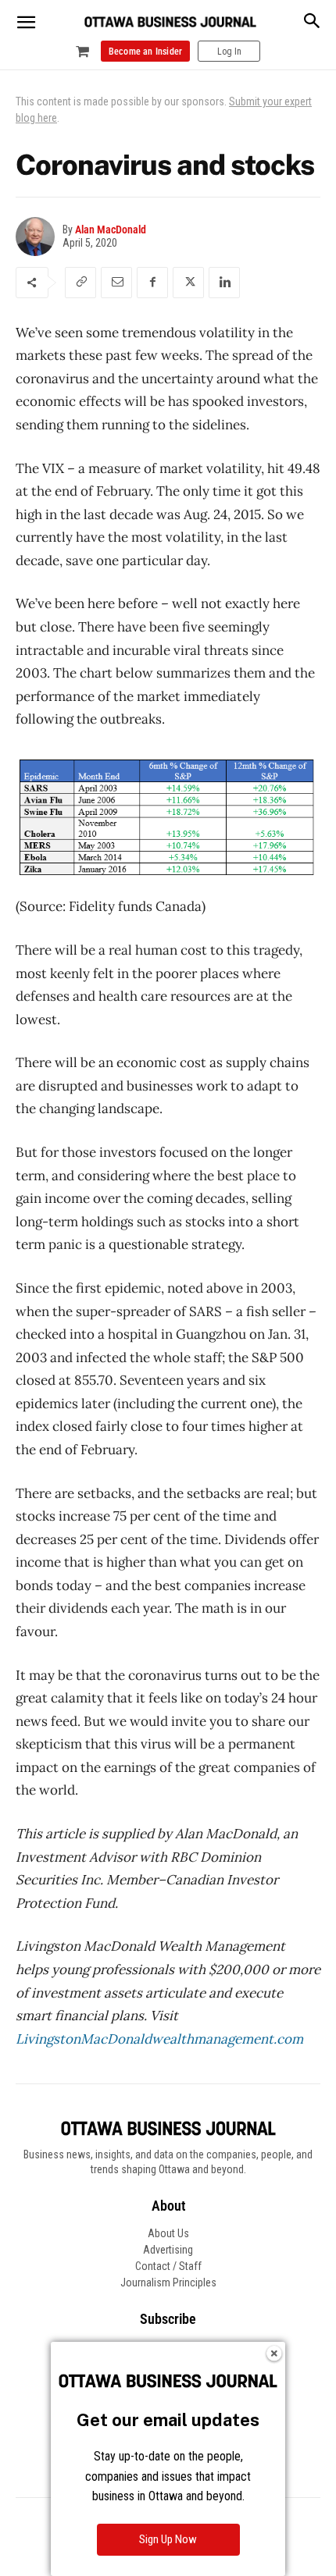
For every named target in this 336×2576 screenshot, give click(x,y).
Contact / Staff (168, 2266)
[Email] (116, 283)
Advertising (168, 2250)
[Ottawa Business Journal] (170, 22)
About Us (168, 2233)
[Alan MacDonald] (39, 237)
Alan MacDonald (111, 229)
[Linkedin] (224, 283)
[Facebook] (152, 283)
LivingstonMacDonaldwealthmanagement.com (159, 2039)
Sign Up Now (168, 2539)
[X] (188, 283)
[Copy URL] (80, 283)
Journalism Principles (168, 2282)
